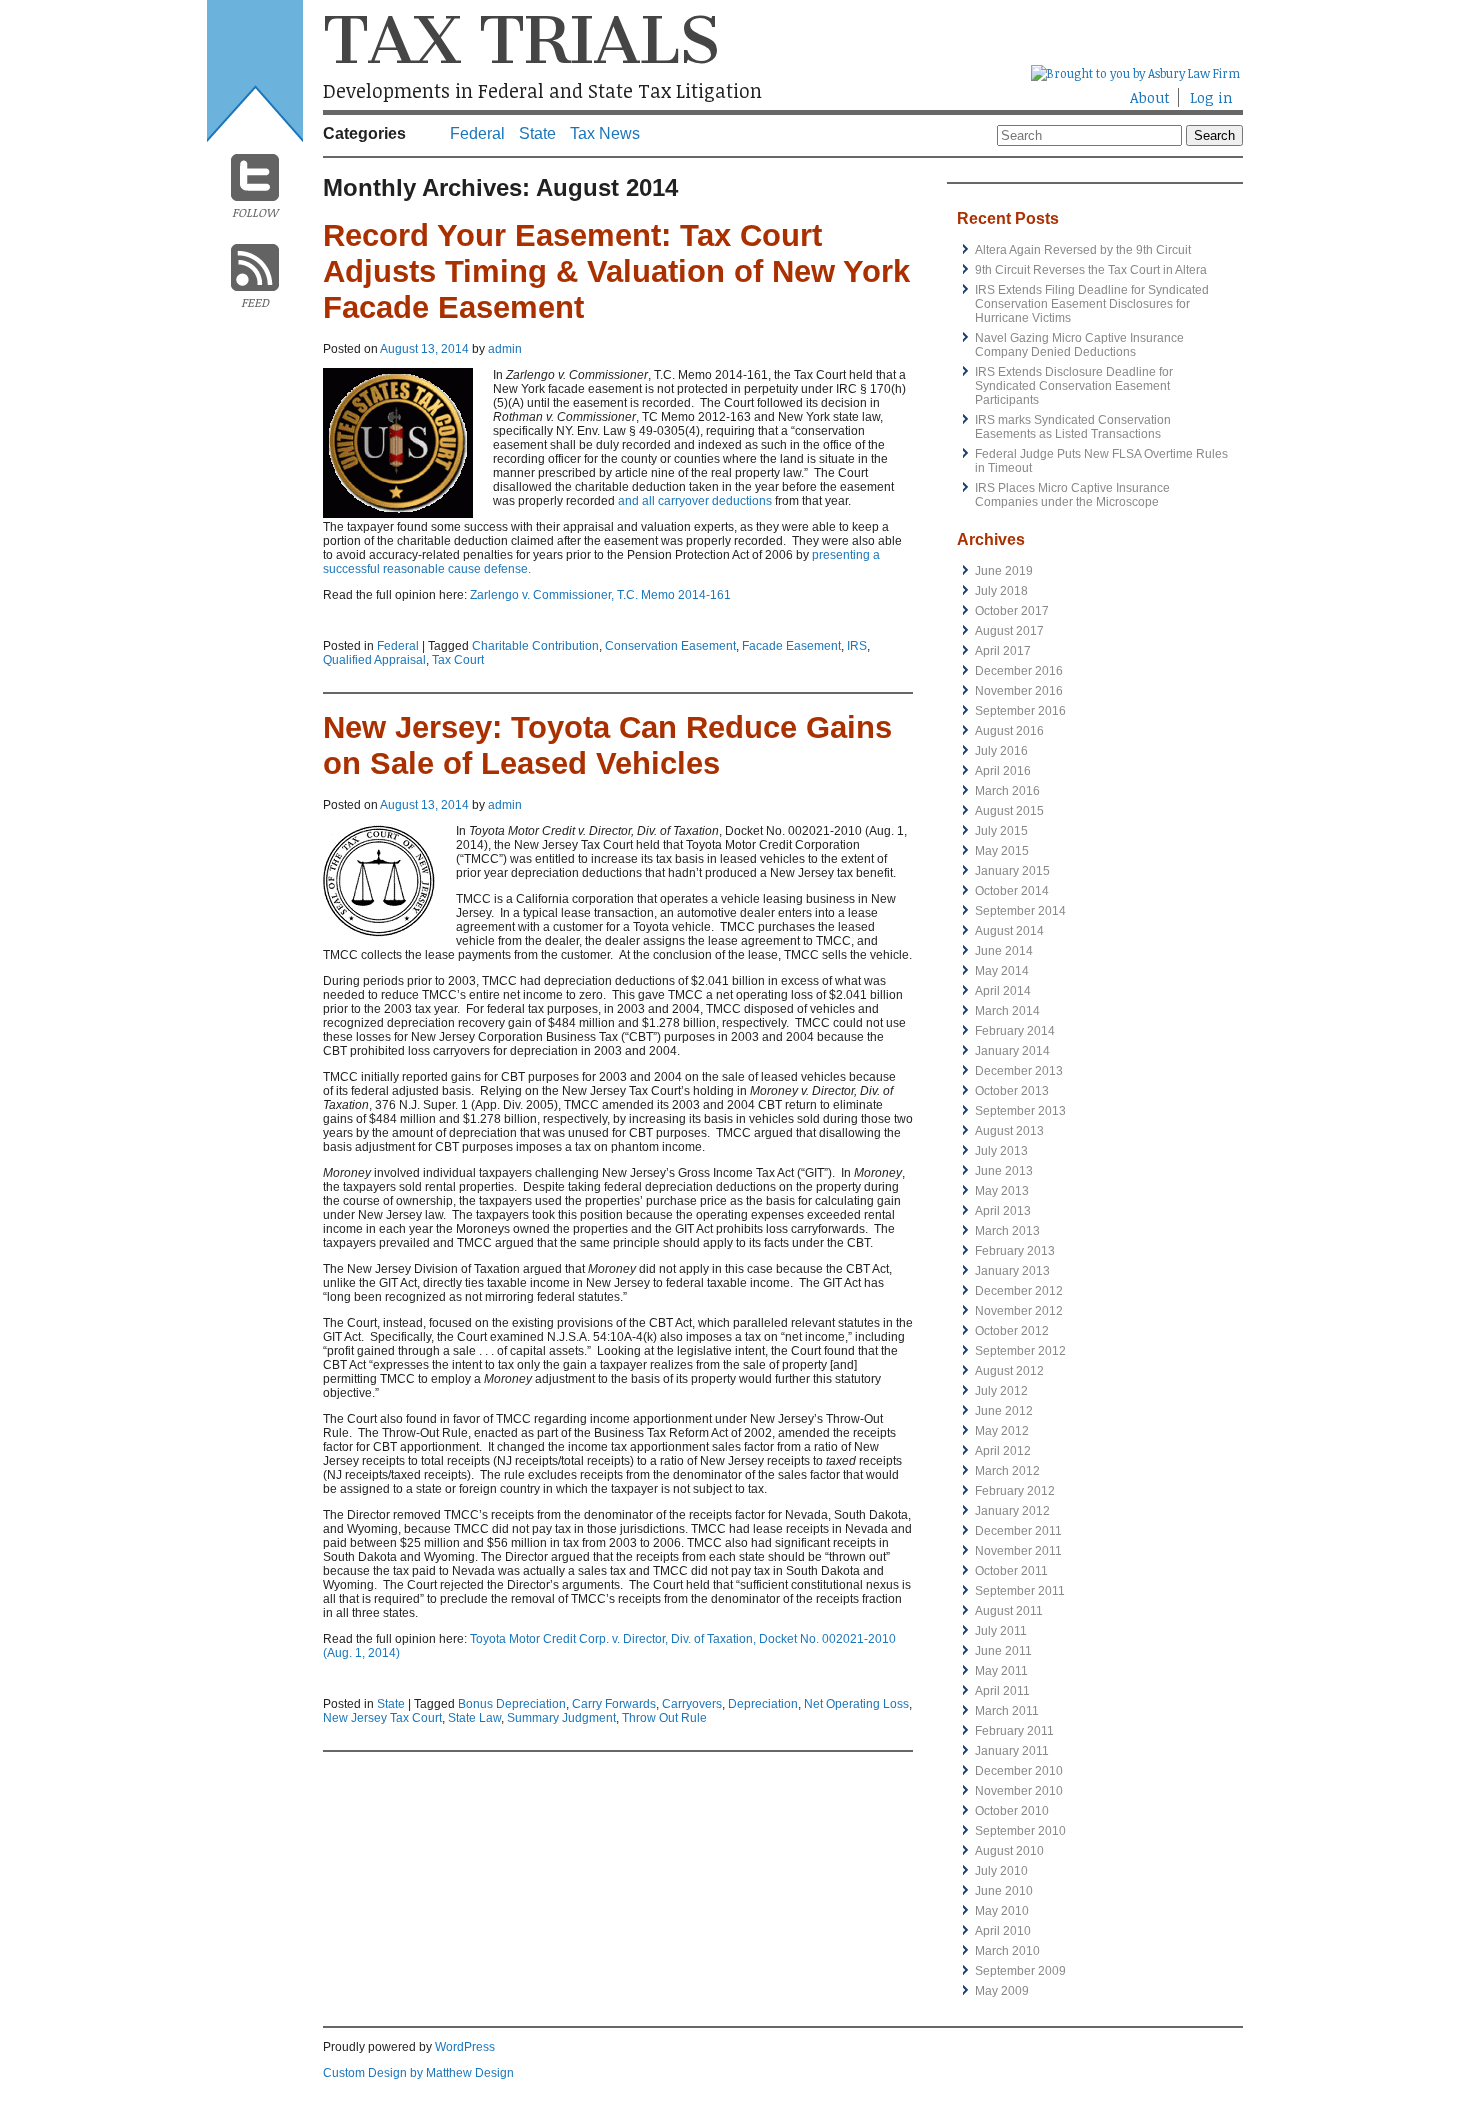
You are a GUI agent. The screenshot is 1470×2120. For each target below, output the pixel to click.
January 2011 (1012, 1751)
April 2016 (1003, 771)
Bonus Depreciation (512, 1704)
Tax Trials (521, 40)
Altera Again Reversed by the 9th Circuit (1083, 250)
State (537, 133)
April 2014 (1003, 991)
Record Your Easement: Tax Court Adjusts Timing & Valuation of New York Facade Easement (616, 271)
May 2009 (1002, 1991)
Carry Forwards (614, 1704)
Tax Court (458, 660)
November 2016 (1019, 691)
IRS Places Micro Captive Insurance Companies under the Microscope (1072, 495)
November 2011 (1018, 1551)
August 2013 (1009, 1131)
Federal (477, 133)
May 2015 (1002, 851)
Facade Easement (791, 646)
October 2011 (1011, 1571)
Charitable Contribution (535, 646)
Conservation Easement (670, 646)
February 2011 (1014, 1731)
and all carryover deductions (693, 501)
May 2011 (1001, 1671)
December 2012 (1019, 1291)
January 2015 (1012, 871)
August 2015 (1009, 811)
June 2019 (1004, 571)
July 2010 (1001, 1871)
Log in (1211, 97)
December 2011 (1018, 1531)
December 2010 (1019, 1771)
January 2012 (1012, 1511)
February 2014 (1015, 1031)
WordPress (465, 2047)
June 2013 (1004, 1171)
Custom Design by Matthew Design (418, 2073)
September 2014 (1020, 911)
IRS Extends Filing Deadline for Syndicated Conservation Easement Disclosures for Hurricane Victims (1092, 304)
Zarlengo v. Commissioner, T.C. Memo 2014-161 (600, 595)
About (1150, 97)
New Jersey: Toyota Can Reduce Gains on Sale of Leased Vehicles (607, 745)
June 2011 (1003, 1651)
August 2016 (1009, 731)
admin (505, 349)
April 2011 (1002, 1691)
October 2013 (1012, 1091)
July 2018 (1001, 591)
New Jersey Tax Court (382, 1718)
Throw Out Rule (664, 1718)
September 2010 (1020, 1831)
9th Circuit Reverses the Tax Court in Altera (1091, 270)
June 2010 (1004, 1891)
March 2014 (1007, 1011)
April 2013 (1003, 1211)
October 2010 (1012, 1811)
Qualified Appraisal (374, 660)
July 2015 (1001, 831)
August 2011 (1009, 1611)
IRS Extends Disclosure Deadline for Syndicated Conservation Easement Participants (1074, 386)
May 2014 (1002, 971)
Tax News (605, 133)
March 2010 (1007, 1951)
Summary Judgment (561, 1718)
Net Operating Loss (856, 1704)
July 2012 (1001, 1391)
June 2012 (1004, 1411)
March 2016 (1007, 791)
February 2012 (1015, 1491)
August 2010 (1009, 1851)
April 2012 (1003, 1451)
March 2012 (1007, 1471)
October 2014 (1012, 891)
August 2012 (1009, 1371)
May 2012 (1002, 1431)
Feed (255, 302)
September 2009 (1020, 1971)
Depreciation (763, 1704)
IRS (857, 646)
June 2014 (1004, 951)
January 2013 (1012, 1271)
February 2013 (1015, 1251)
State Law (474, 1718)
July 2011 (1001, 1631)
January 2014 (1012, 1051)
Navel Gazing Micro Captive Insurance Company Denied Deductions (1079, 345)
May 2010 (1002, 1911)
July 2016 (1001, 751)
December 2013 (1019, 1071)
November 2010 (1019, 1791)
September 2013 (1020, 1111)
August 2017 (1009, 631)
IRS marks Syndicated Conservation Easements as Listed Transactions (1073, 427)
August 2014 (1009, 931)
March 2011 (1007, 1711)
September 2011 (1020, 1591)
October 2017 (1012, 611)
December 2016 (1019, 671)
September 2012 (1020, 1351)
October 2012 (1012, 1331)
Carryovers (692, 1704)
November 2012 (1019, 1311)
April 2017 (1003, 651)
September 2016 (1020, 711)
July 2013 (1001, 1151)
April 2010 (1003, 1931)
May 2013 (1002, 1191)
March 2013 (1007, 1231)
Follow (255, 212)
